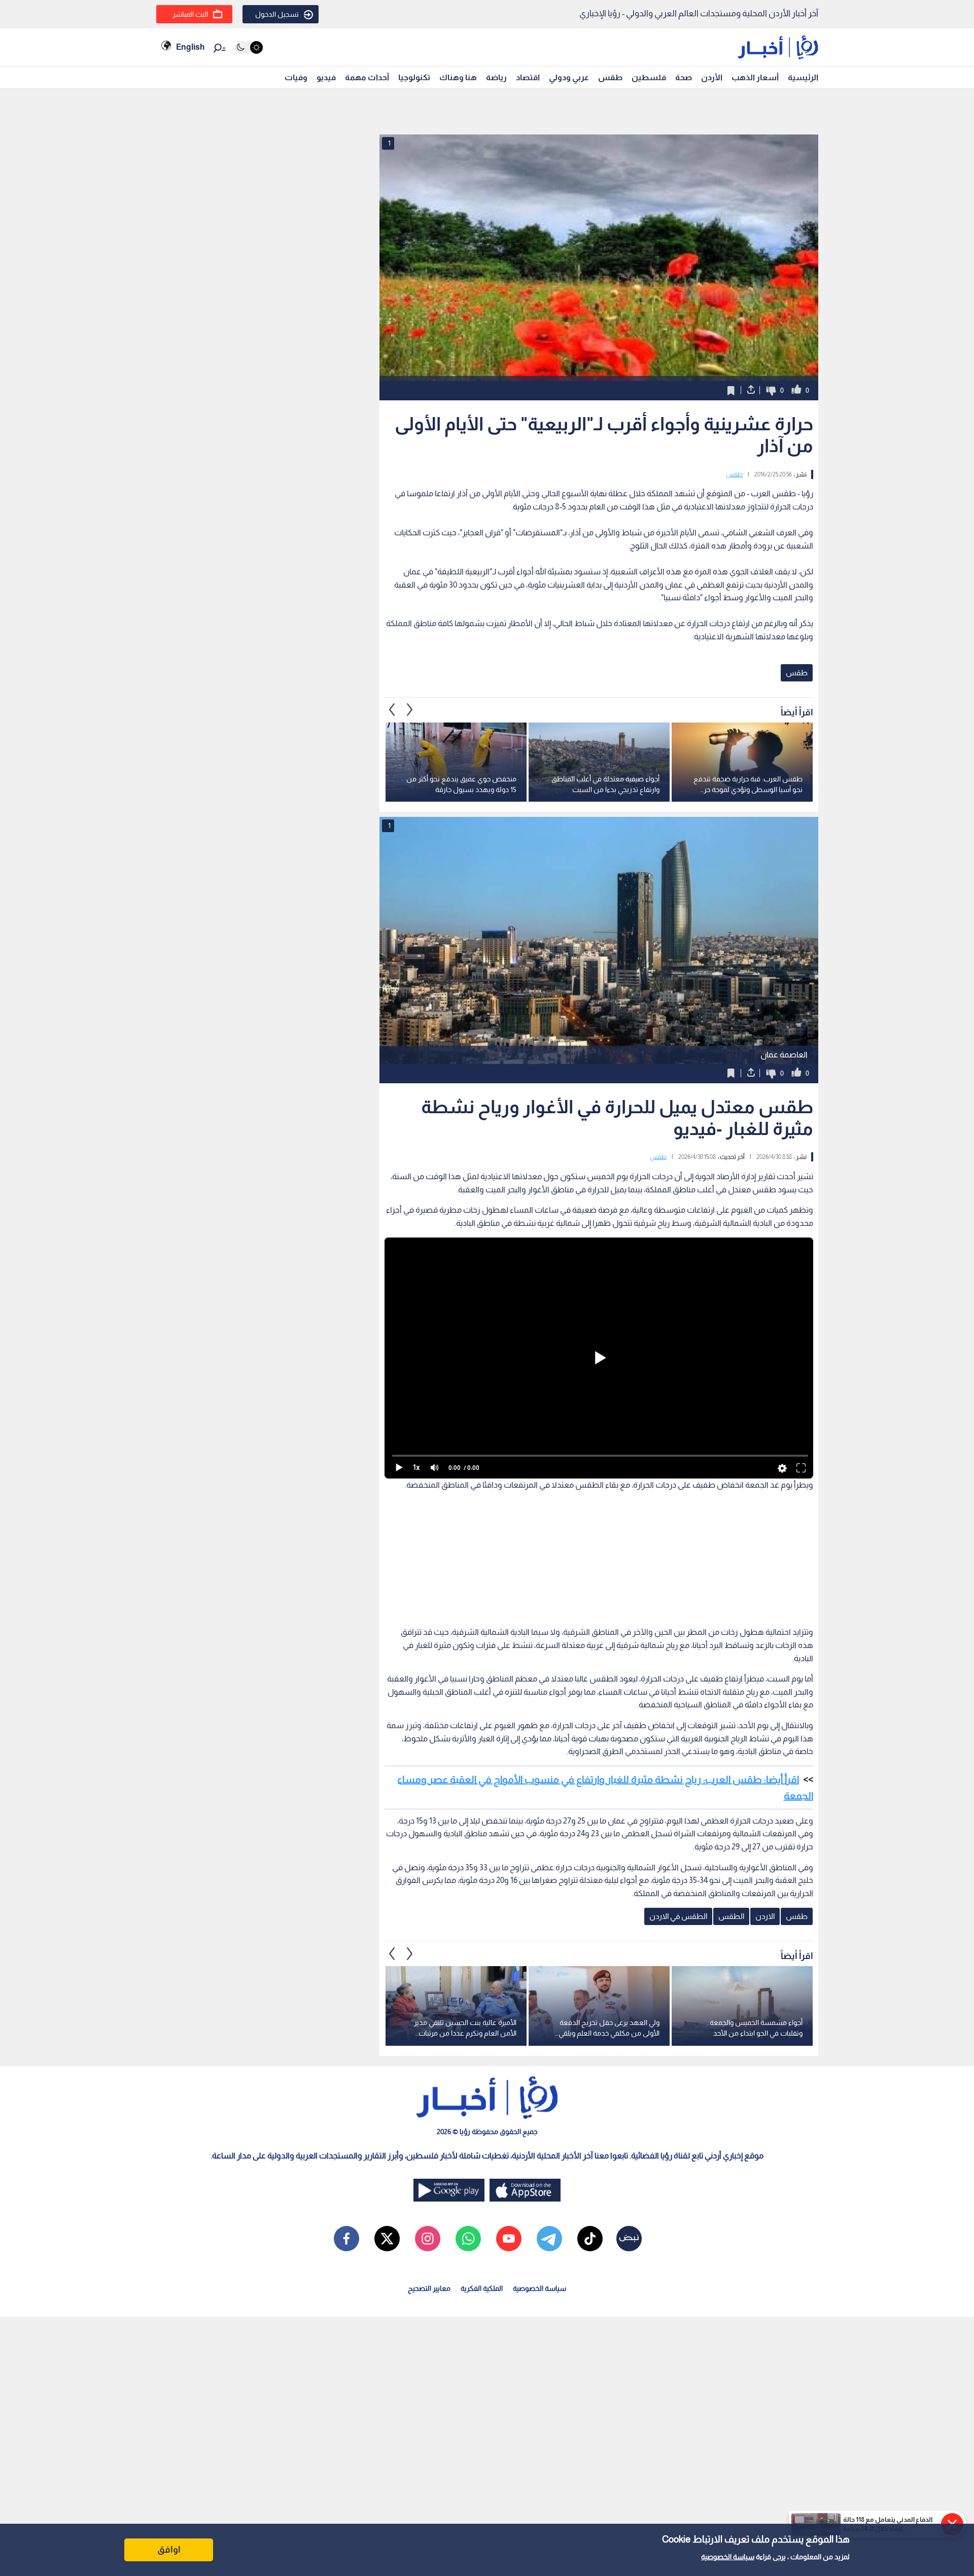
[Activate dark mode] (249, 47)
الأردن (712, 77)
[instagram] (428, 2239)
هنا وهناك (458, 77)
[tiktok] (590, 2239)
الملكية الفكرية (482, 2288)
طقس (610, 77)
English (190, 47)
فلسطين (649, 77)
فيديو (326, 77)
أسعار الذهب (755, 77)
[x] (387, 2239)
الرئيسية (803, 77)
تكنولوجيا (414, 77)
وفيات (296, 77)
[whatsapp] (468, 2239)
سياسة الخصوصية (728, 2557)
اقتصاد (528, 77)
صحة (684, 77)
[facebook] (346, 2239)
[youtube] (509, 2239)
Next (392, 710)
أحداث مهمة (367, 77)
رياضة (496, 77)
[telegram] (549, 2239)
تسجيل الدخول (277, 14)
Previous (410, 710)
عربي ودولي (569, 77)
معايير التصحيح (429, 2288)
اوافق (169, 2550)
